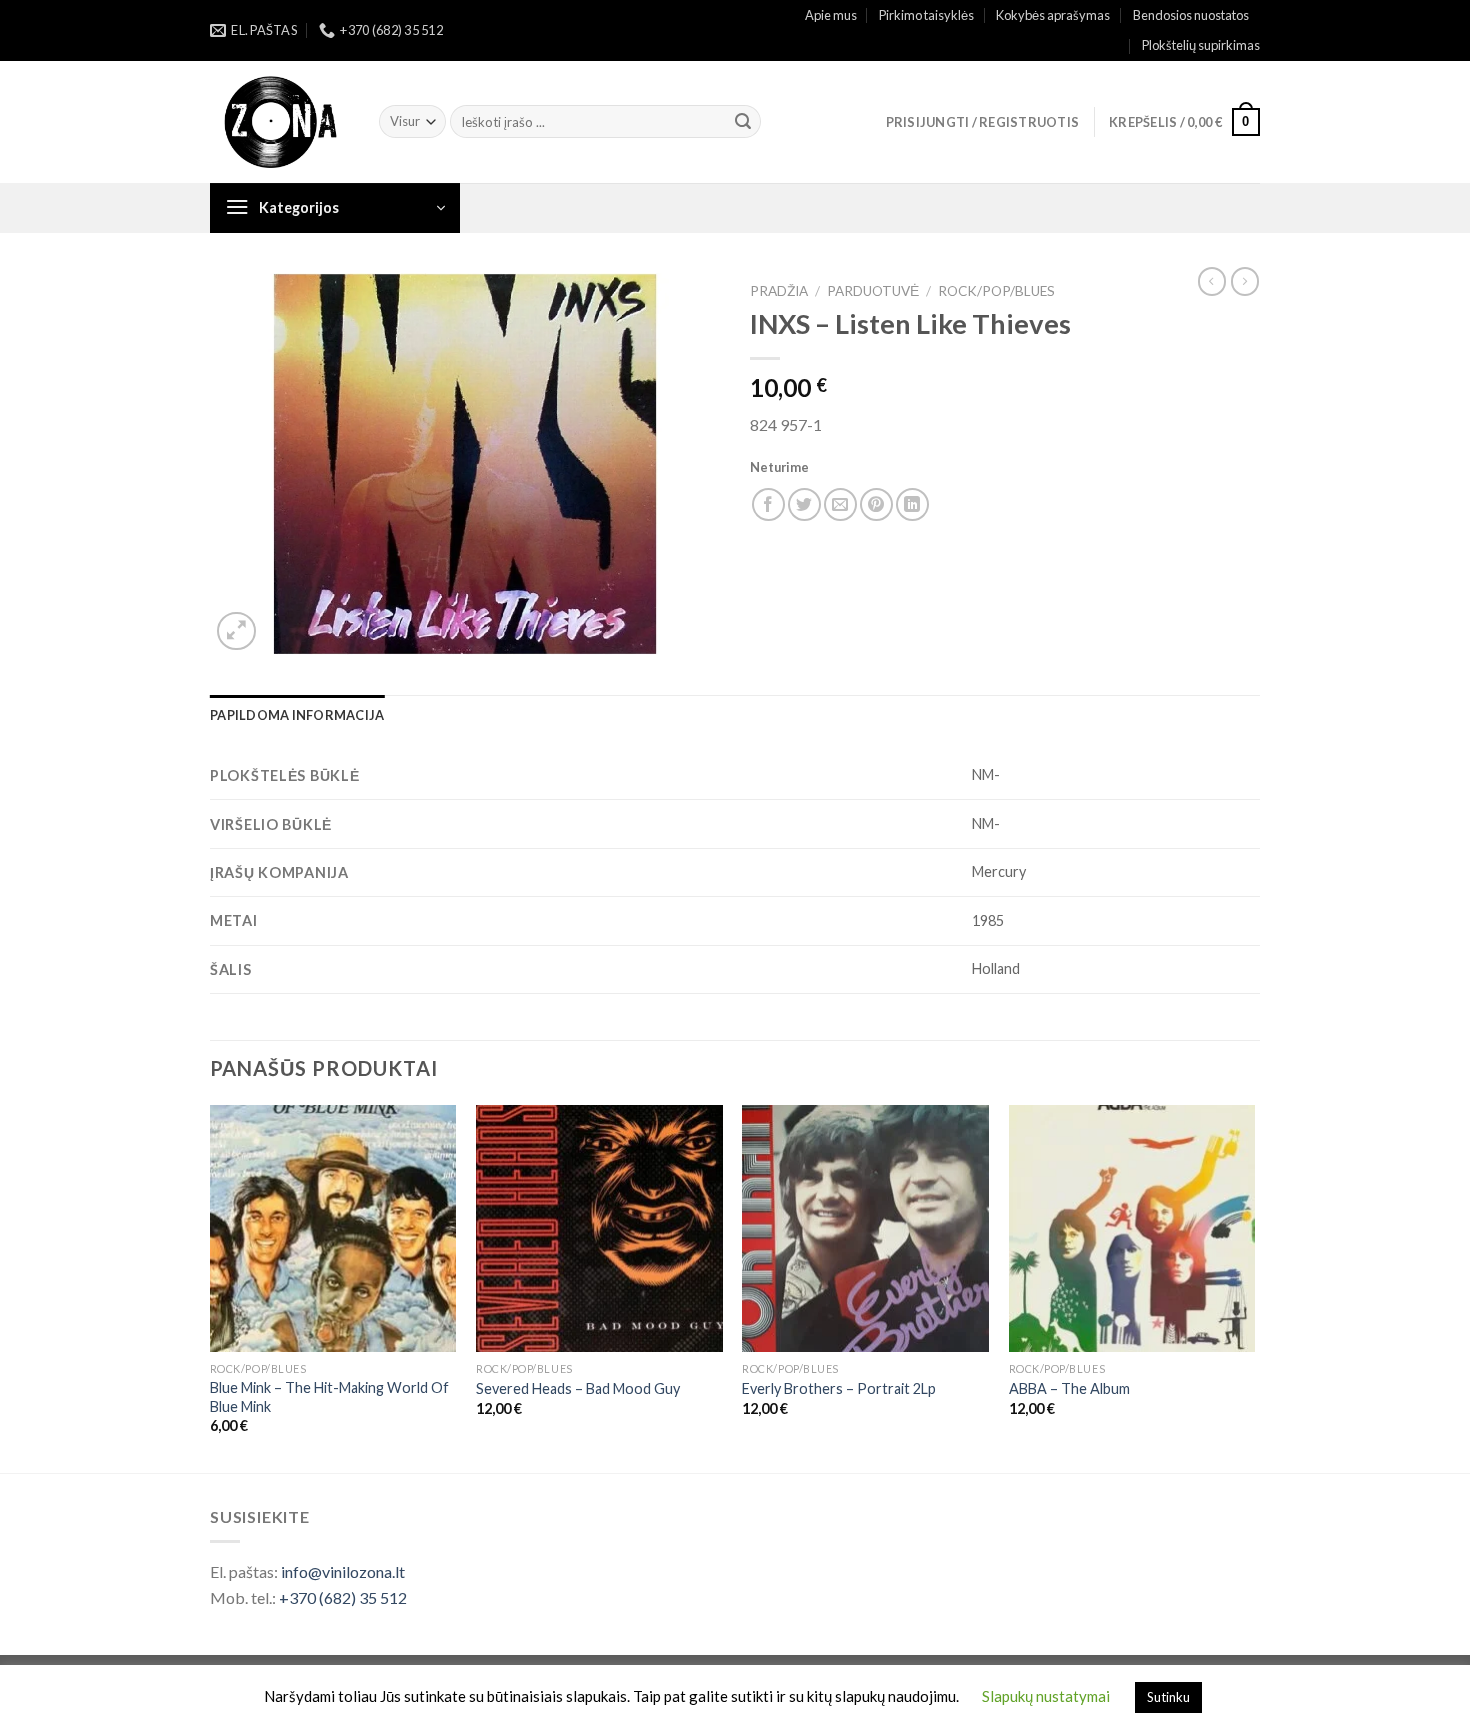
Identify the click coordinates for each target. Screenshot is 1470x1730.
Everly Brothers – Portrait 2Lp (839, 1388)
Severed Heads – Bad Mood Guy (578, 1388)
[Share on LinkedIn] (912, 504)
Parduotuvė (873, 291)
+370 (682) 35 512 (343, 1597)
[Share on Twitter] (804, 504)
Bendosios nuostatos (1191, 15)
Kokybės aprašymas (1053, 15)
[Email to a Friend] (840, 504)
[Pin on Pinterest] (876, 504)
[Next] (1254, 1287)
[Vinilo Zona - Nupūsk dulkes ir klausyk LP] (279, 122)
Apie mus (831, 15)
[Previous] (211, 1287)
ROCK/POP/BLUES (996, 291)
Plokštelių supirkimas (1201, 45)
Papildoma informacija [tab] (297, 715)
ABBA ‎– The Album (1069, 1388)
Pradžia (779, 291)
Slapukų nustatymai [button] (1046, 1696)
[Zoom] (236, 631)
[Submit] (743, 122)
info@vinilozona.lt (343, 1571)
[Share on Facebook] (768, 504)
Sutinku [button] (1168, 1697)
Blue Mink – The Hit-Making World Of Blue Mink (329, 1397)
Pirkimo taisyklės (926, 15)
